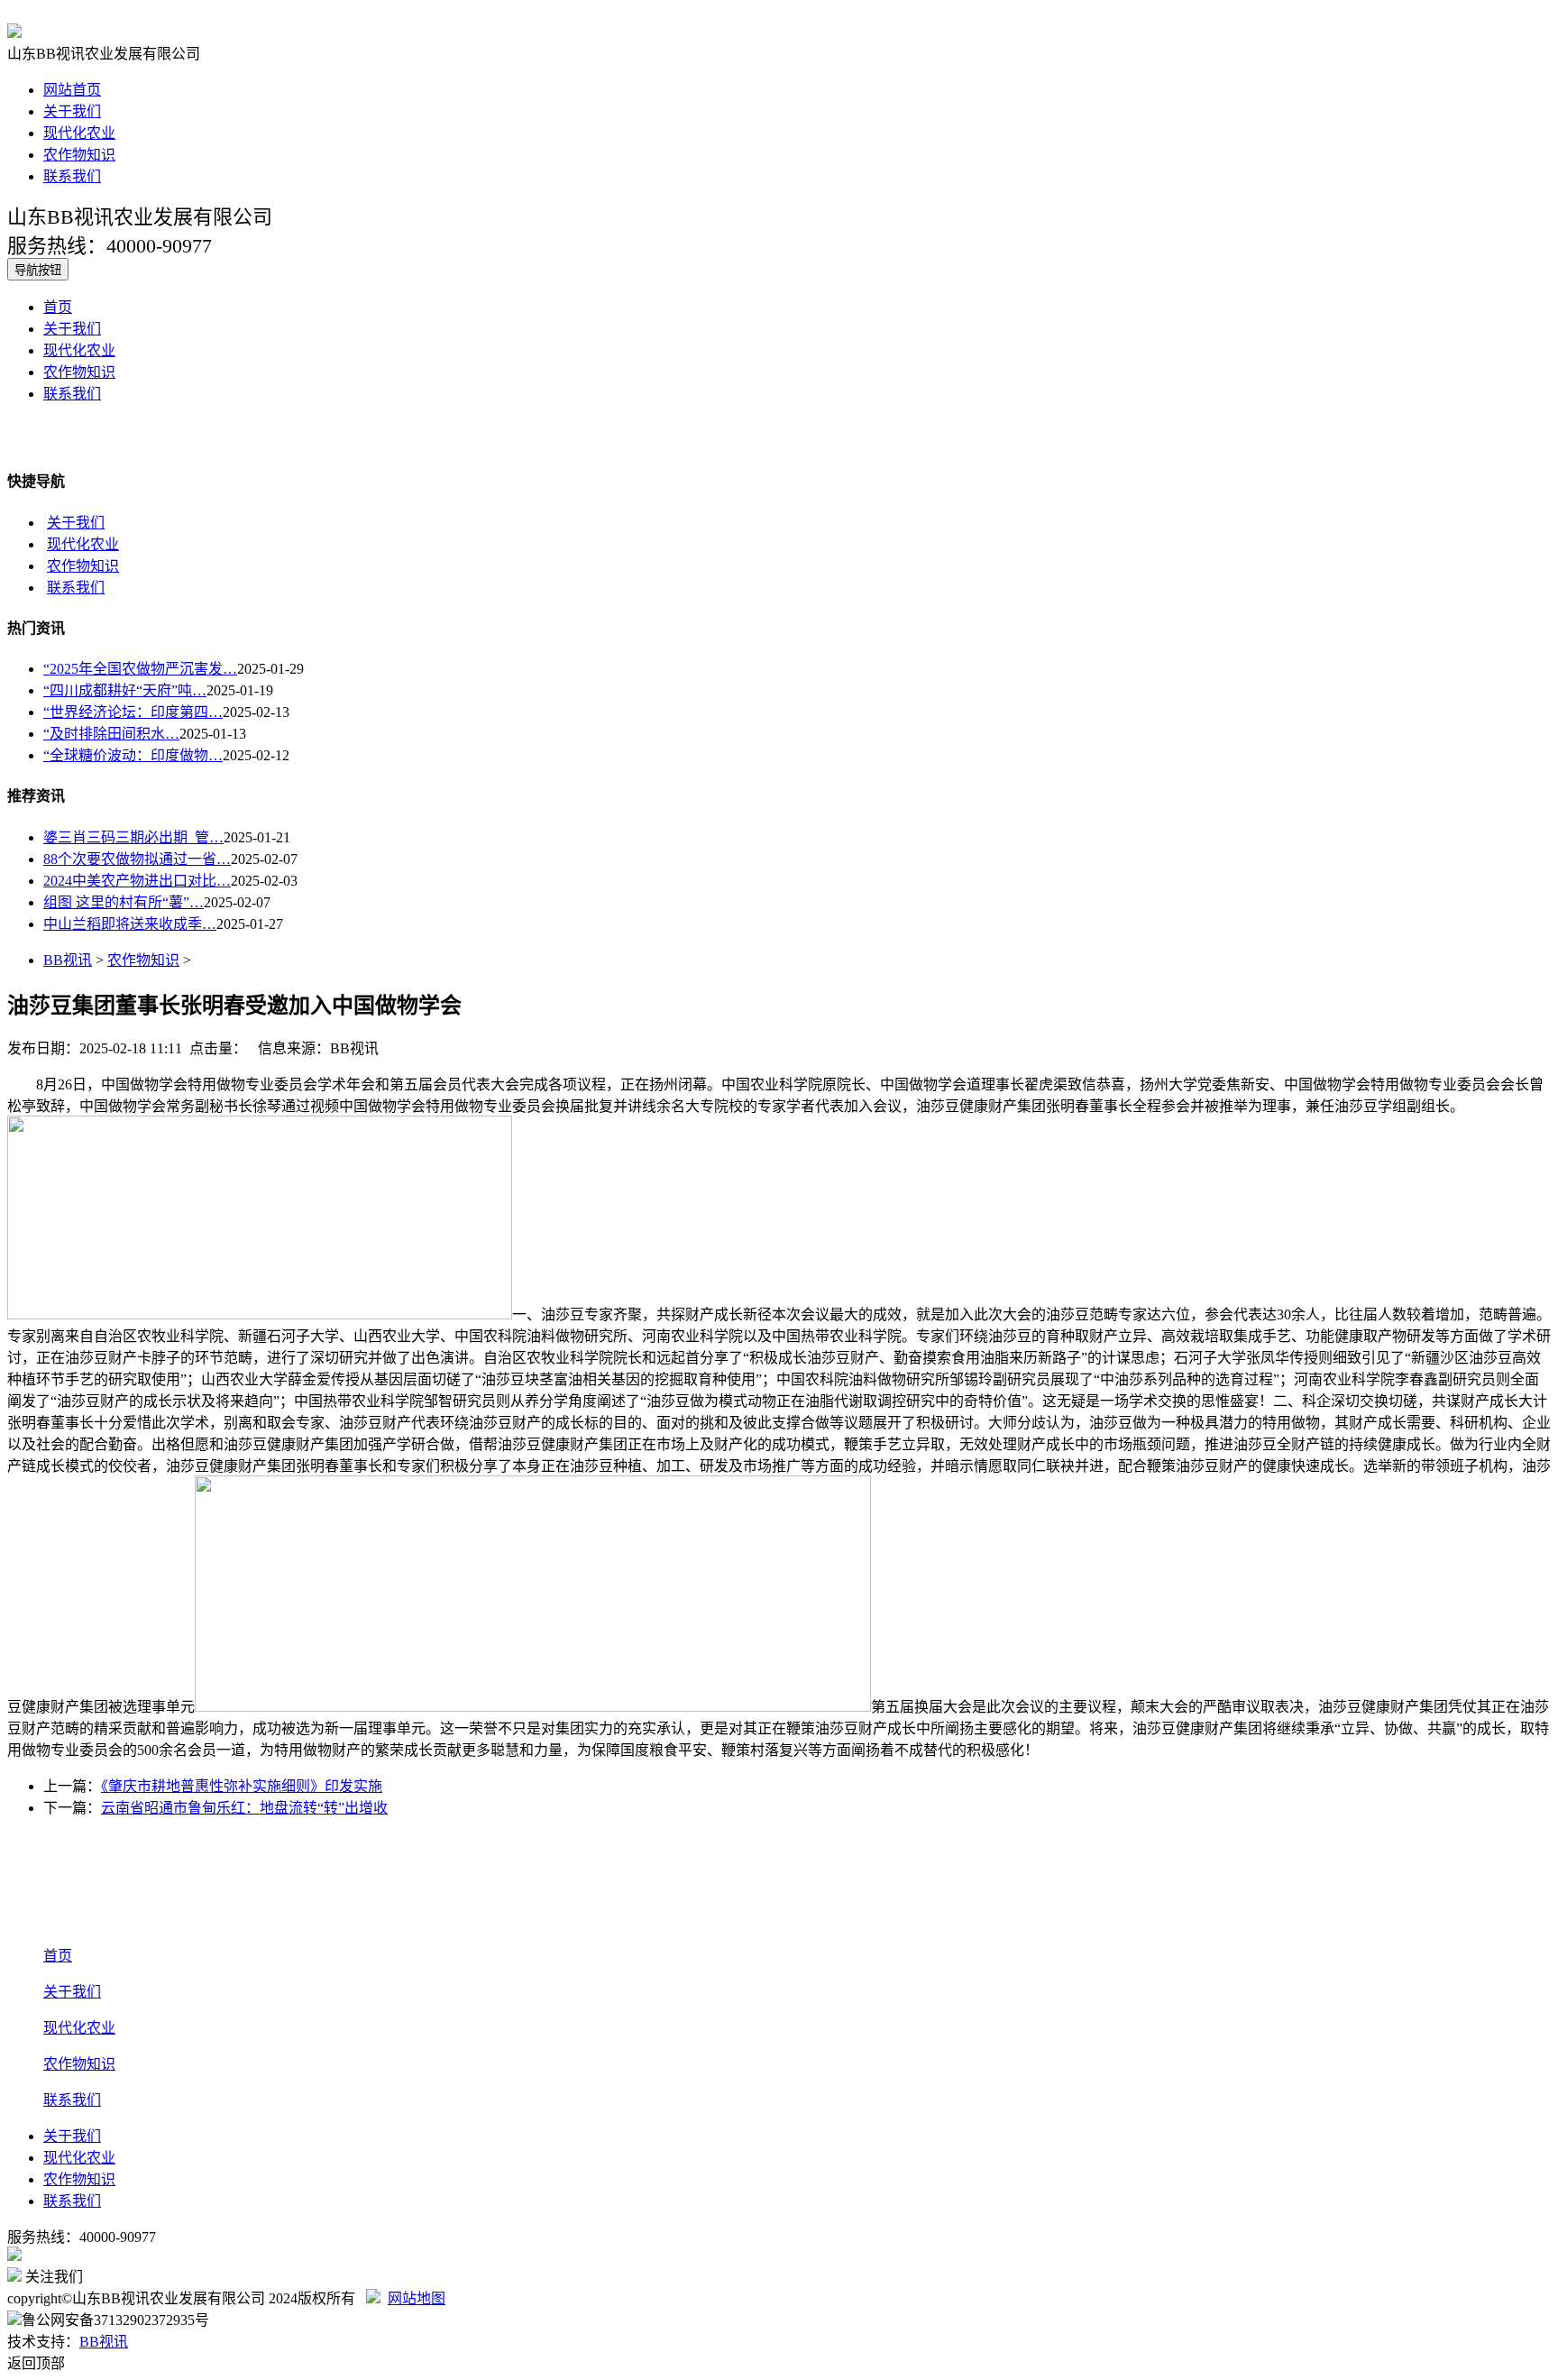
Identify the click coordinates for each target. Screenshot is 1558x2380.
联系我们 (72, 176)
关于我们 (72, 111)
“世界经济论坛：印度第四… (133, 712)
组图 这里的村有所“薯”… (124, 902)
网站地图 (417, 2298)
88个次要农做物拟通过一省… (137, 859)
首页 (58, 307)
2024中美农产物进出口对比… (137, 881)
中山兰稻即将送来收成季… (130, 924)
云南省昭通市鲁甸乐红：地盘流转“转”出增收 (244, 1808)
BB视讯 (68, 960)
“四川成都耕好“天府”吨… (125, 690)
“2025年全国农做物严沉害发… (140, 669)
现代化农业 (79, 133)
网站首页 (72, 90)
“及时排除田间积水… (111, 734)
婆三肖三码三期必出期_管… (133, 837)
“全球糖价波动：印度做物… (133, 755)
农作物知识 (79, 155)
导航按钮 (38, 270)
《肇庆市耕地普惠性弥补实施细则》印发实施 (242, 1786)
